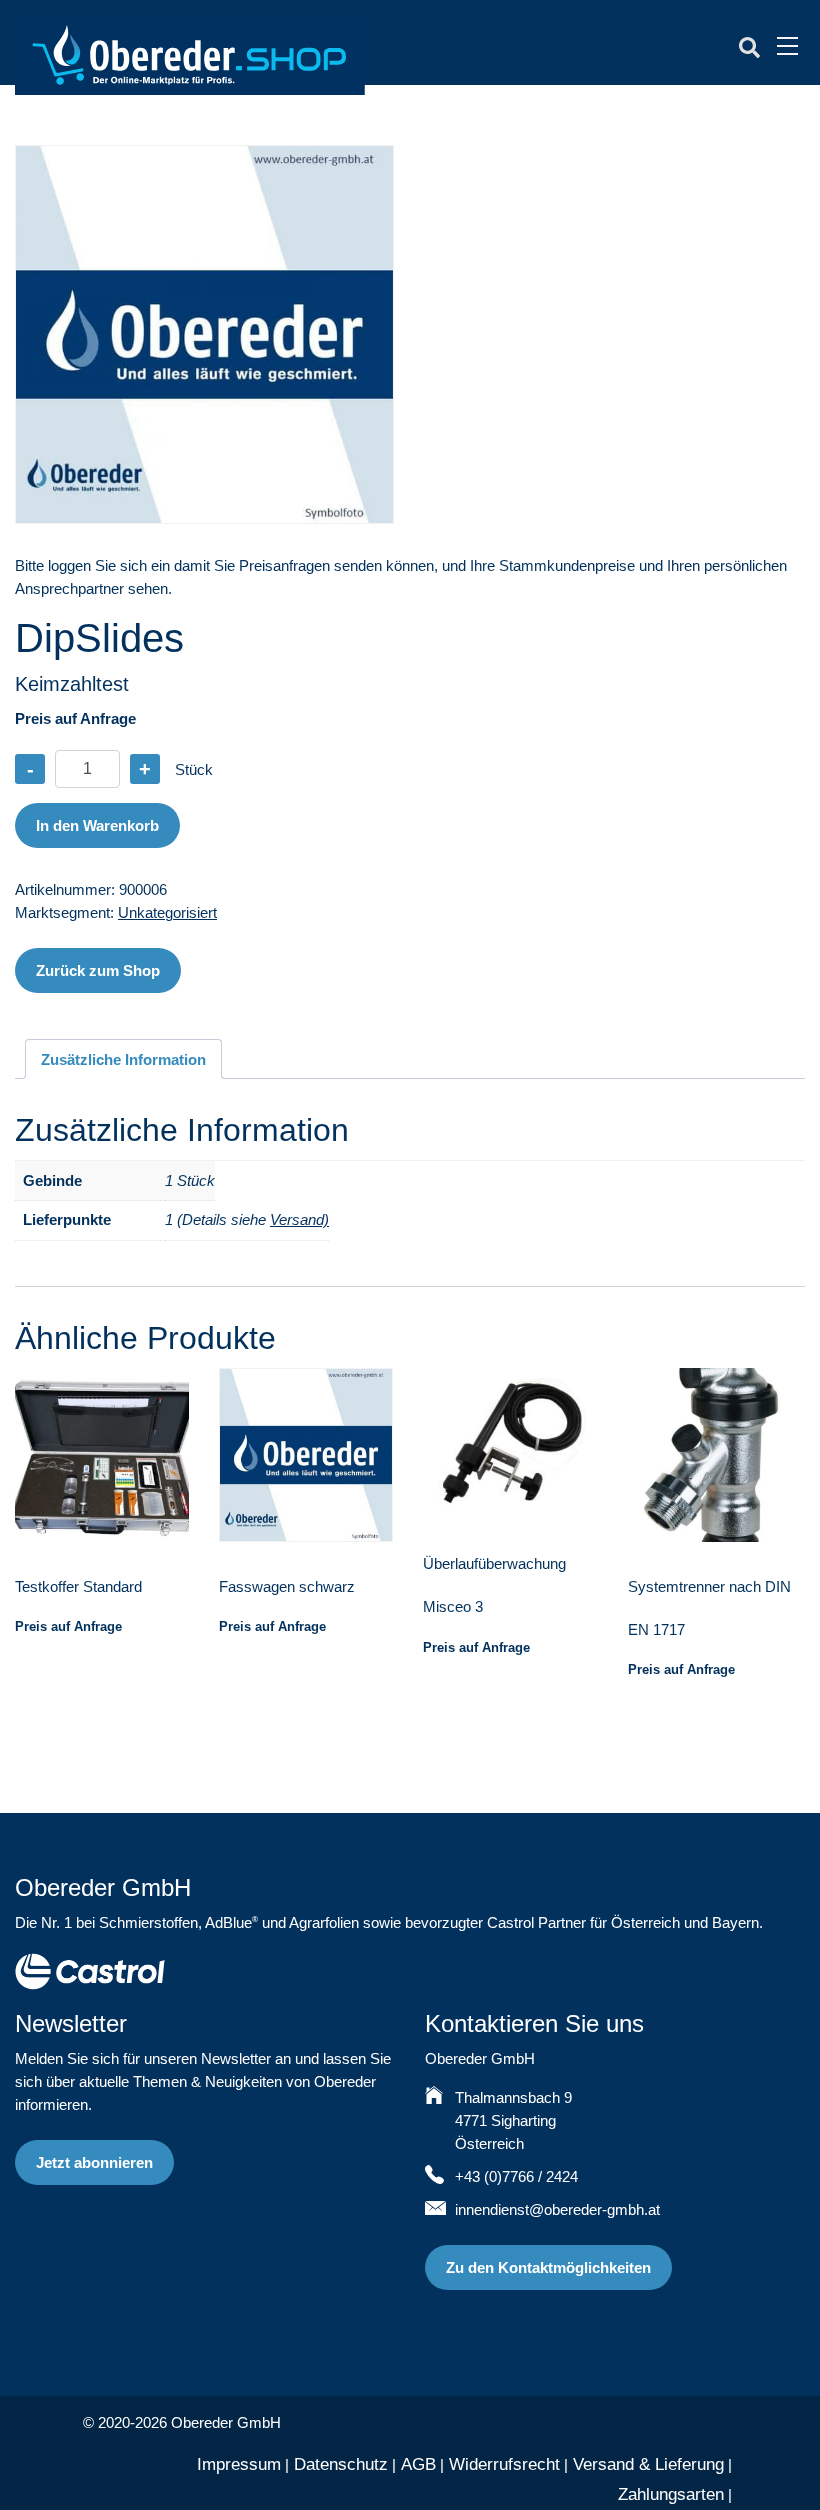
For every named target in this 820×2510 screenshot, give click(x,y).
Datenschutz (341, 2464)
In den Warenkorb (97, 825)
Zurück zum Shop (98, 970)
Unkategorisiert (167, 912)
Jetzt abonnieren (94, 2162)
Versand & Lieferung (648, 2464)
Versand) (299, 1219)
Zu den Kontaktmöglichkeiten (548, 2267)
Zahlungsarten (671, 2494)
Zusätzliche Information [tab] (123, 1059)
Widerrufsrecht (504, 2464)
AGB (418, 2464)
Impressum (239, 2464)
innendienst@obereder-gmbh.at (557, 2209)
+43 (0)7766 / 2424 (516, 2176)
